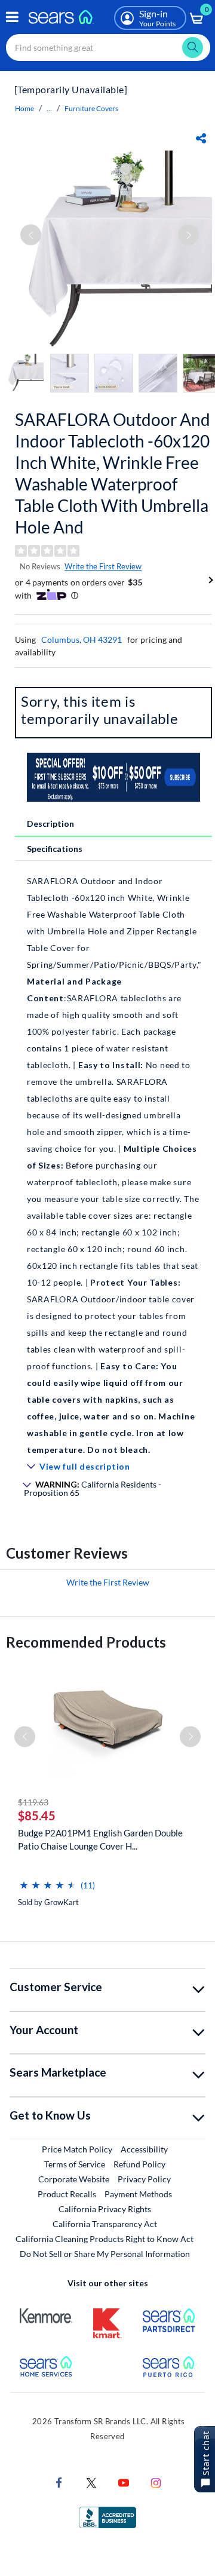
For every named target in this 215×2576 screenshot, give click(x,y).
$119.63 (33, 1802)
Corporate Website (74, 2179)
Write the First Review (103, 566)
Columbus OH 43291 (82, 640)
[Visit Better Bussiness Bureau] (107, 2517)
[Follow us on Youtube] (124, 2482)
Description (50, 824)
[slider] (48, 1880)
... (49, 108)
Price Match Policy (77, 2149)
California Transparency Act (105, 2224)
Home (24, 108)
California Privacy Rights (105, 2209)
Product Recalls (67, 2194)
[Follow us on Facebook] (59, 2482)
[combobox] (108, 47)
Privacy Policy (144, 2179)
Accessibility (144, 2149)
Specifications (55, 849)
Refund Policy (139, 2164)
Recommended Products (86, 1642)
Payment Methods (138, 2194)
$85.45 (37, 1816)
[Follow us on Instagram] (156, 2482)
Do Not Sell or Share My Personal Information (105, 2254)
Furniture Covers (91, 108)
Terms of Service (75, 2164)
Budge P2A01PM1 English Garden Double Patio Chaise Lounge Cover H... (100, 1839)
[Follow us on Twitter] (91, 2482)
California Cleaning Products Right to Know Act (105, 2239)
